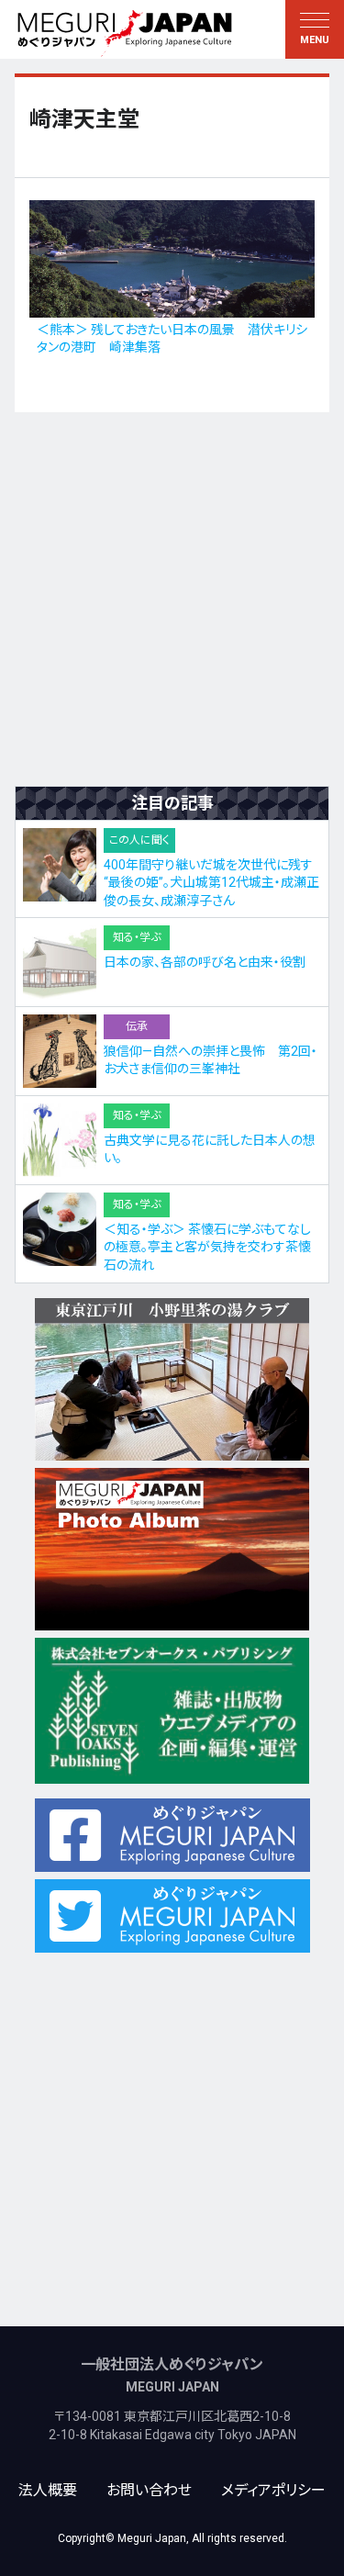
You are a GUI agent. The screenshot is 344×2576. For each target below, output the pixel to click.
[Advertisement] (172, 599)
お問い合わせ (149, 2490)
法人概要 (48, 2490)
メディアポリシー (273, 2490)
